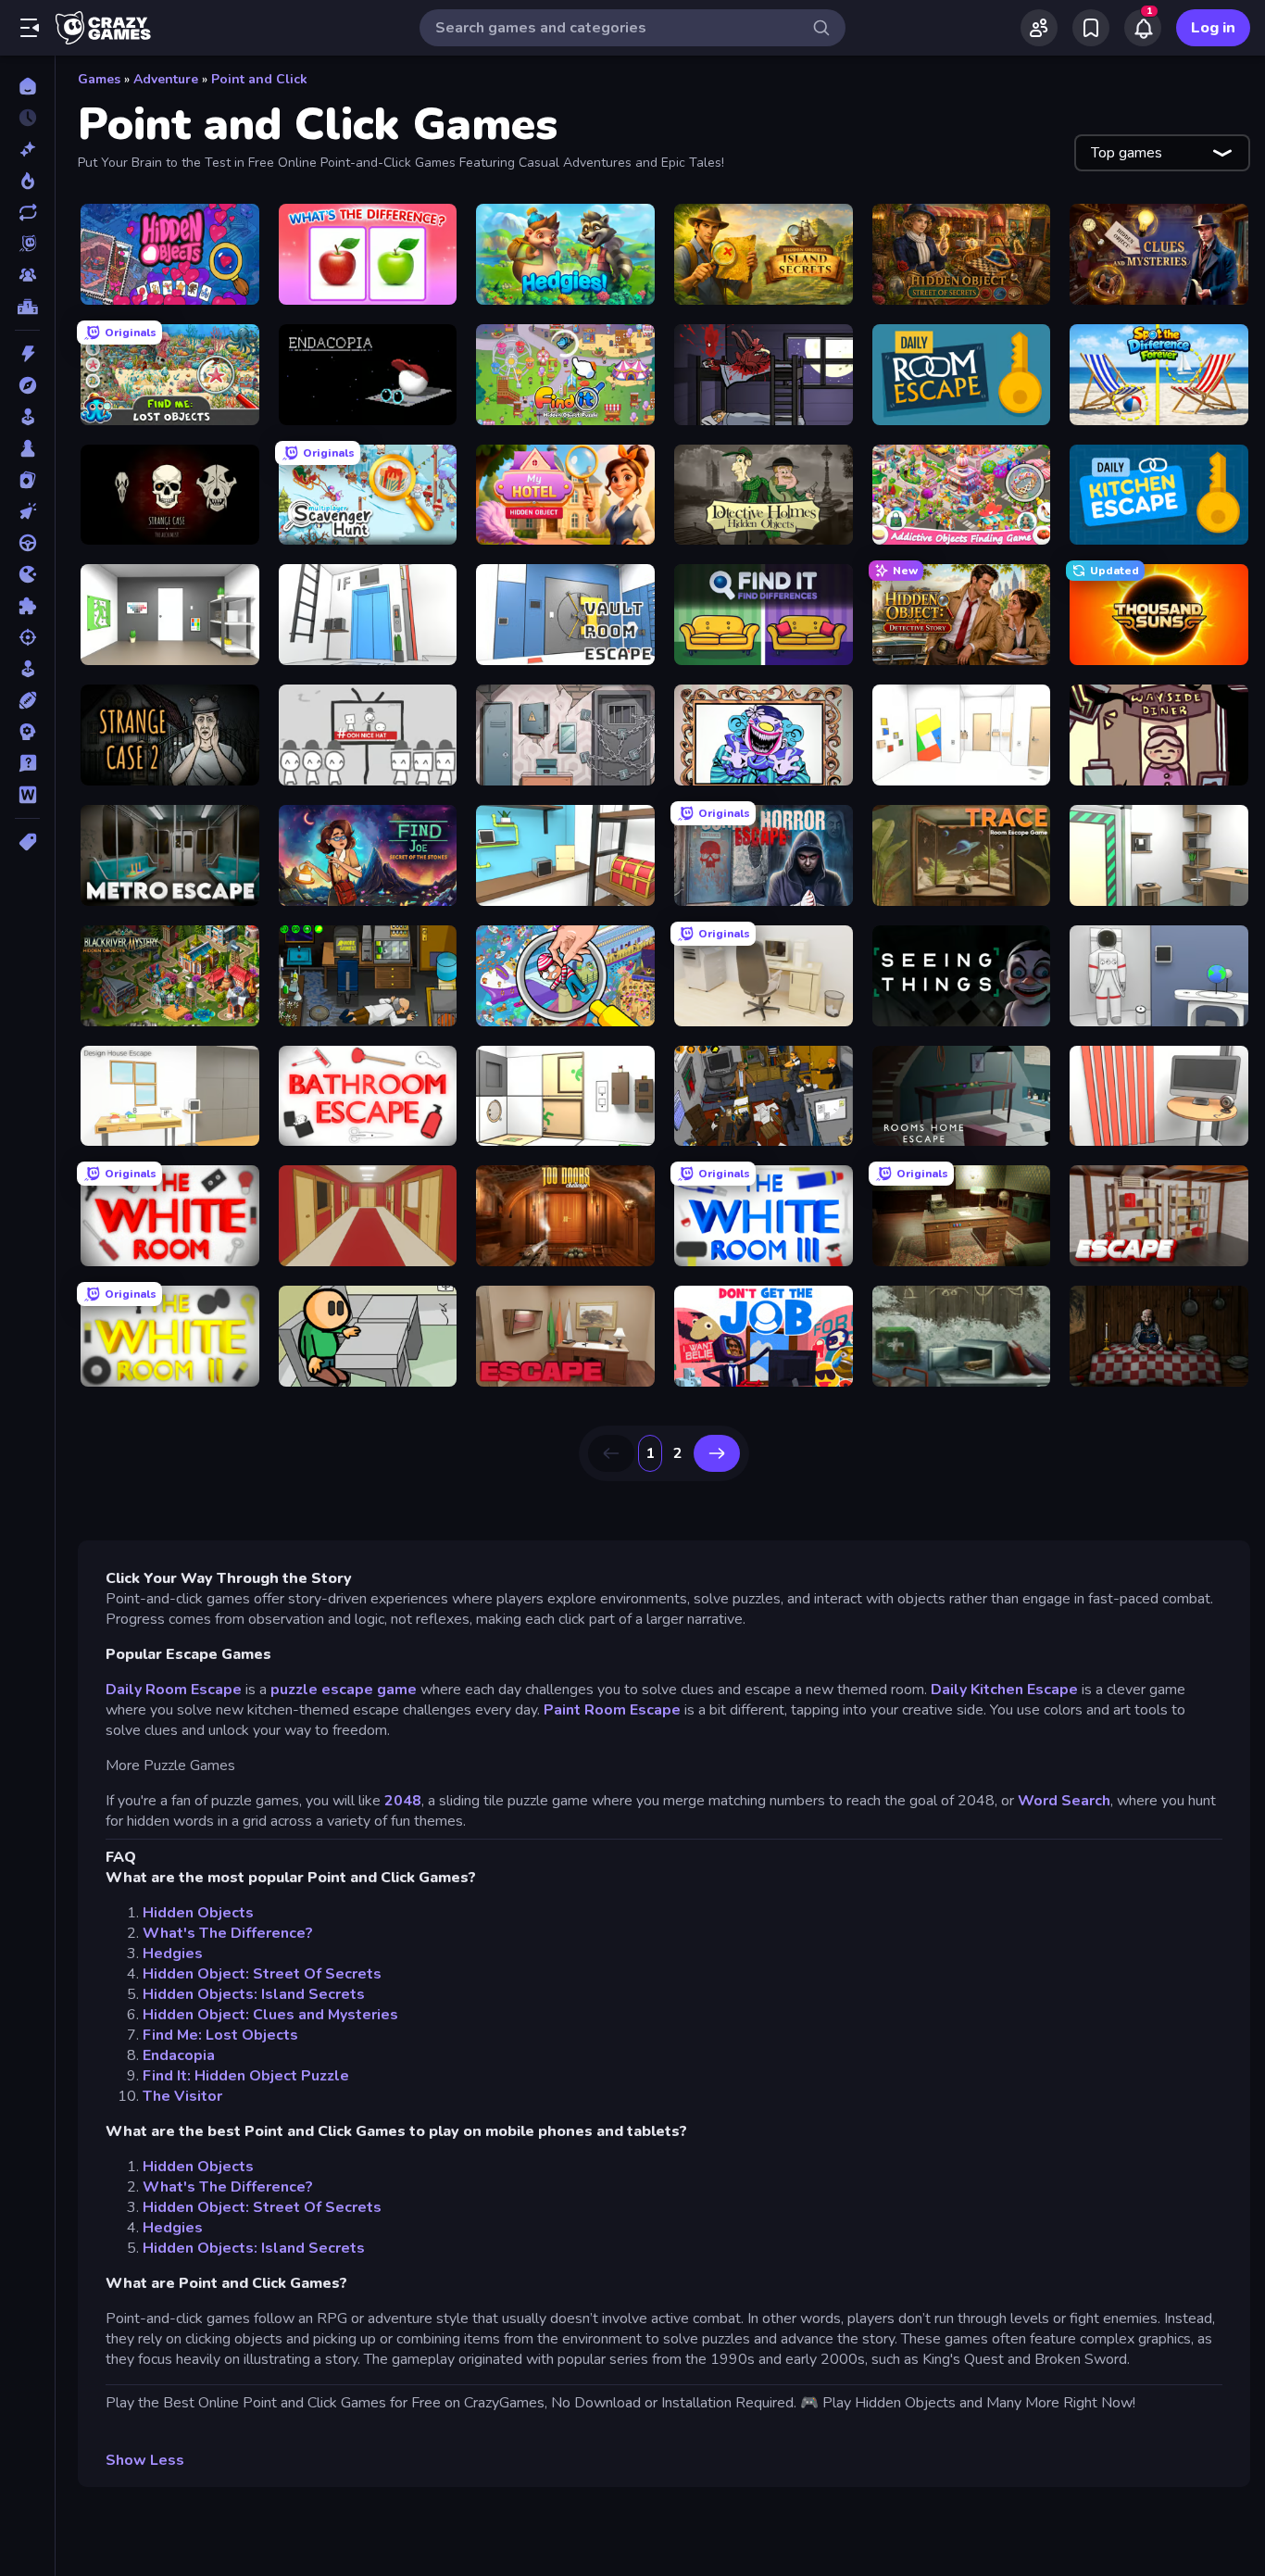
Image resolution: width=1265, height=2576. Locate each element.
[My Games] (1091, 28)
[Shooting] (27, 637)
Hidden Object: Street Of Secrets (262, 1974)
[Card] (27, 480)
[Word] (27, 795)
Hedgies (173, 1954)
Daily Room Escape (174, 1690)
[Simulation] (27, 669)
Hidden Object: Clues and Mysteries (270, 2015)
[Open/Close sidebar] (30, 28)
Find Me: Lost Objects (220, 2035)
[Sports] (27, 700)
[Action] (27, 354)
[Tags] (27, 842)
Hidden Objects (198, 1913)
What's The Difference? (228, 1933)
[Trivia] (27, 763)
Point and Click (259, 79)
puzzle (294, 1690)
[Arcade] (27, 417)
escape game (369, 1690)
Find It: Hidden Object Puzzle (246, 2076)
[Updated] (27, 212)
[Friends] (1039, 28)
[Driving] (27, 543)
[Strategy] (27, 732)
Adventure (166, 79)
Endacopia (179, 2055)
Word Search (1064, 1801)
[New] (27, 149)
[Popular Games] (27, 181)
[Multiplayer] (27, 275)
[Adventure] (27, 385)
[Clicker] (27, 511)
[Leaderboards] (27, 307)
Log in (1213, 28)
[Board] (27, 448)
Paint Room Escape (612, 1710)
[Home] (27, 86)
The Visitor (182, 2096)
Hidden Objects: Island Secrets (254, 1994)
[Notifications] (1143, 28)
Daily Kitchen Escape (1004, 1690)
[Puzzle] (27, 606)
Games (99, 79)
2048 (403, 1801)
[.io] (27, 574)
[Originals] (27, 244)
